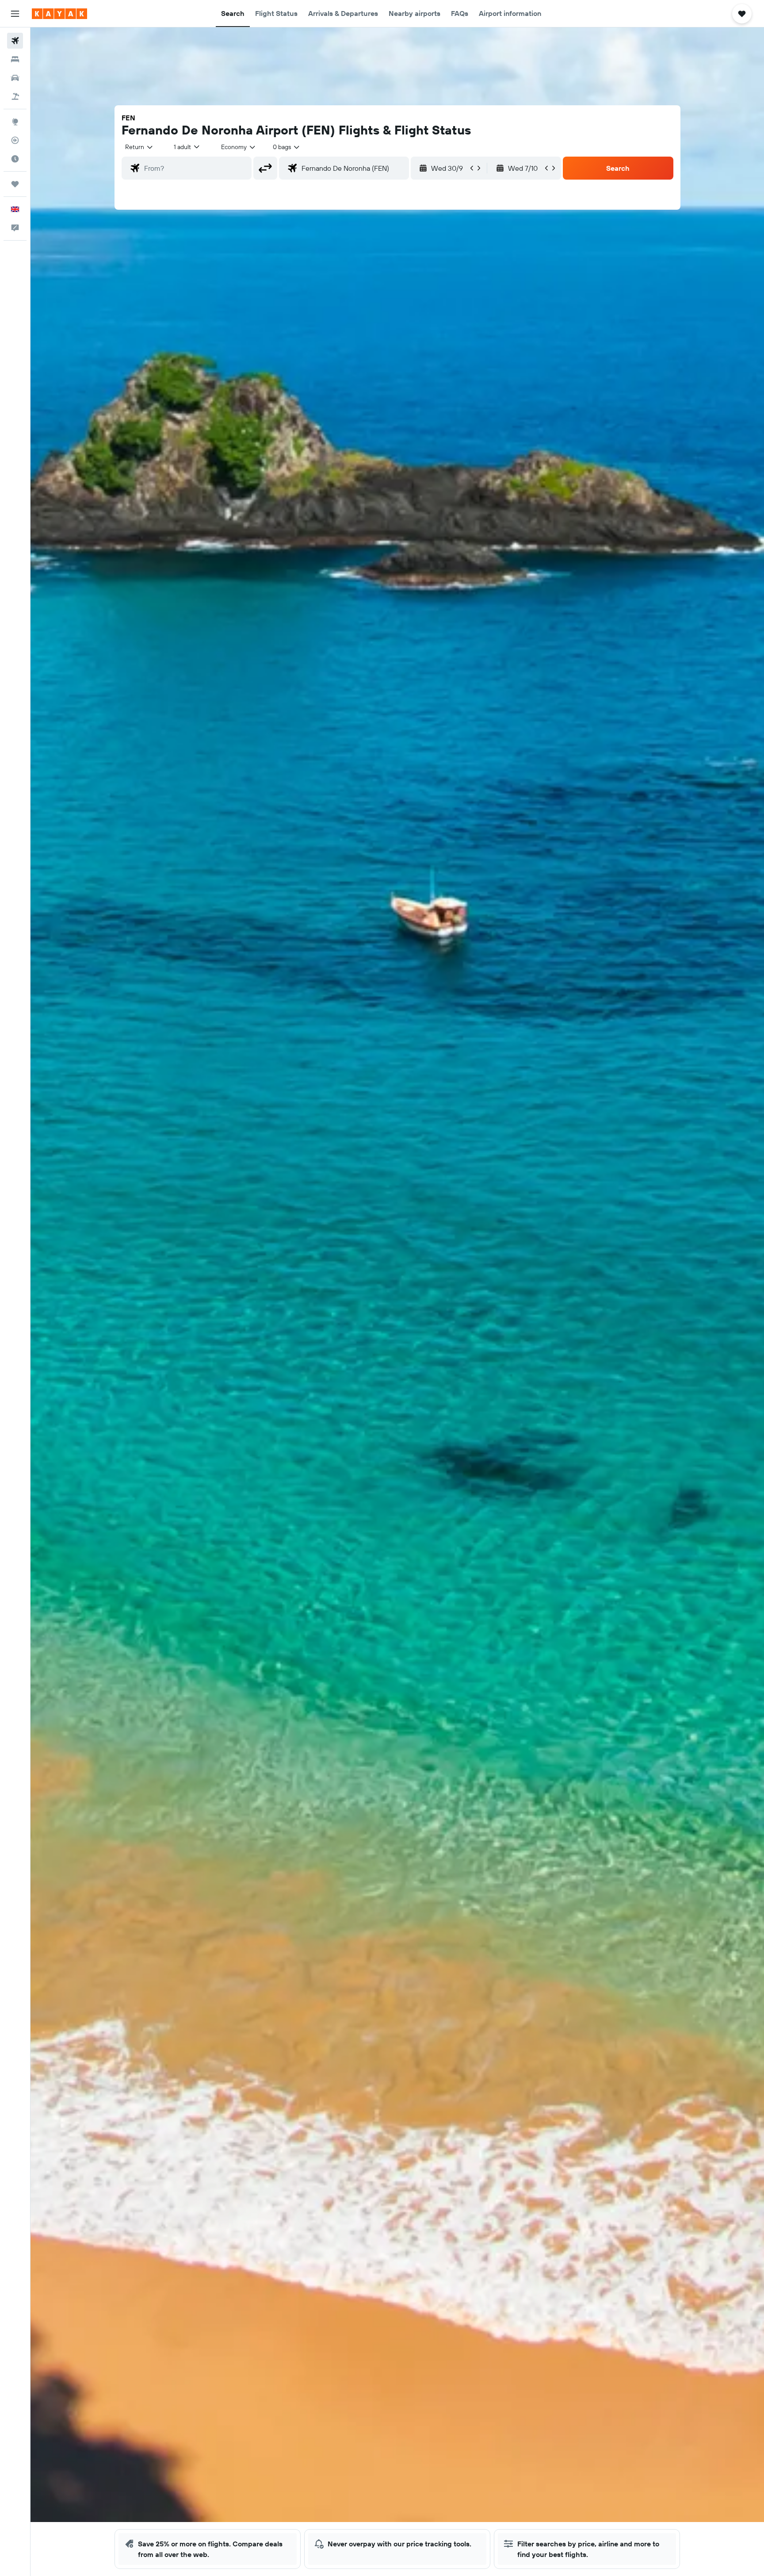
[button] (15, 14)
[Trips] (15, 184)
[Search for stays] (15, 59)
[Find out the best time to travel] (15, 159)
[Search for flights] (15, 41)
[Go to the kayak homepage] (59, 14)
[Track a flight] (15, 140)
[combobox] (139, 147)
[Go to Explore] (15, 122)
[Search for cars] (15, 78)
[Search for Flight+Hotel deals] (15, 96)
